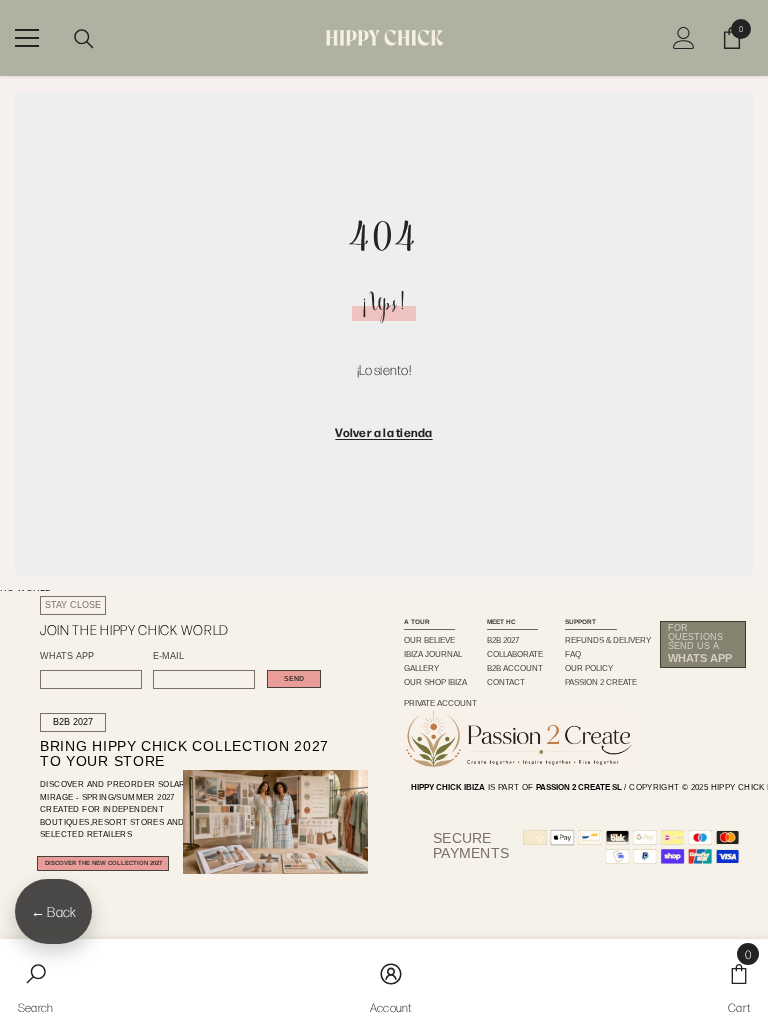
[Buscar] (84, 39)
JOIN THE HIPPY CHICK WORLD (134, 629)
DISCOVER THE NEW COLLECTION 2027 (103, 863)
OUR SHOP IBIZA (435, 682)
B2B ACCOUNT (515, 668)
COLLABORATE (515, 654)
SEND (294, 678)
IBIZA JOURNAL (433, 654)
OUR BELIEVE (429, 640)
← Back (53, 911)
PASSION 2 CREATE (601, 682)
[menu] (27, 38)
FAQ (573, 654)
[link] (35, 981)
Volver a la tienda (383, 432)
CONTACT (506, 682)
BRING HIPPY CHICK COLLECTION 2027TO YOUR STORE (166, 754)
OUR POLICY (589, 668)
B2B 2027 (73, 722)
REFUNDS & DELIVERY (608, 640)
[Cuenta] (684, 38)
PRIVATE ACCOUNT (440, 703)
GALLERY (421, 668)
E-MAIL (168, 656)
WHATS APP (67, 656)
